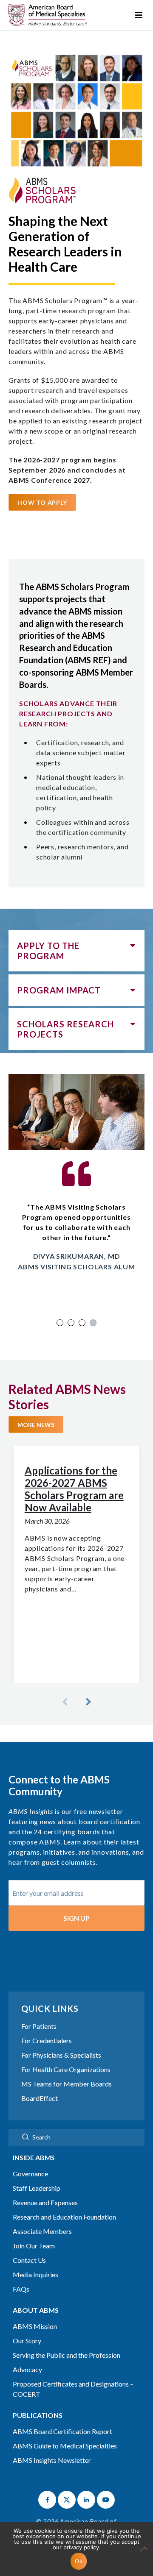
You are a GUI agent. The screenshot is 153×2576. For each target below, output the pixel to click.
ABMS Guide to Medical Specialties (65, 2446)
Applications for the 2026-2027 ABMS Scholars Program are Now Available (74, 1489)
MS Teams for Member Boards (67, 2084)
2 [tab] (71, 1323)
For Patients (39, 2026)
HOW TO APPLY (42, 502)
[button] (47, 2500)
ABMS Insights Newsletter (52, 2460)
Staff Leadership (37, 2188)
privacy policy (81, 2547)
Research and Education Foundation (64, 2217)
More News (36, 1425)
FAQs (21, 2289)
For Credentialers (47, 2040)
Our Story (27, 2341)
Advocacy (27, 2369)
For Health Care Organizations (66, 2069)
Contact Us (29, 2260)
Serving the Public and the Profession (67, 2355)
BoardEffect (40, 2098)
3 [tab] (82, 1323)
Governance (30, 2174)
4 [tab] (93, 1323)
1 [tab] (60, 1323)
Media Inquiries (35, 2274)
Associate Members (42, 2231)
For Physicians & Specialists (61, 2055)
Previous (66, 1702)
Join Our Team (34, 2246)
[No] (142, 2553)
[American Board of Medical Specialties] (48, 15)
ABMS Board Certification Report (62, 2431)
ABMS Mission (35, 2326)
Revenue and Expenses (45, 2202)
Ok (79, 2561)
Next (87, 1702)
